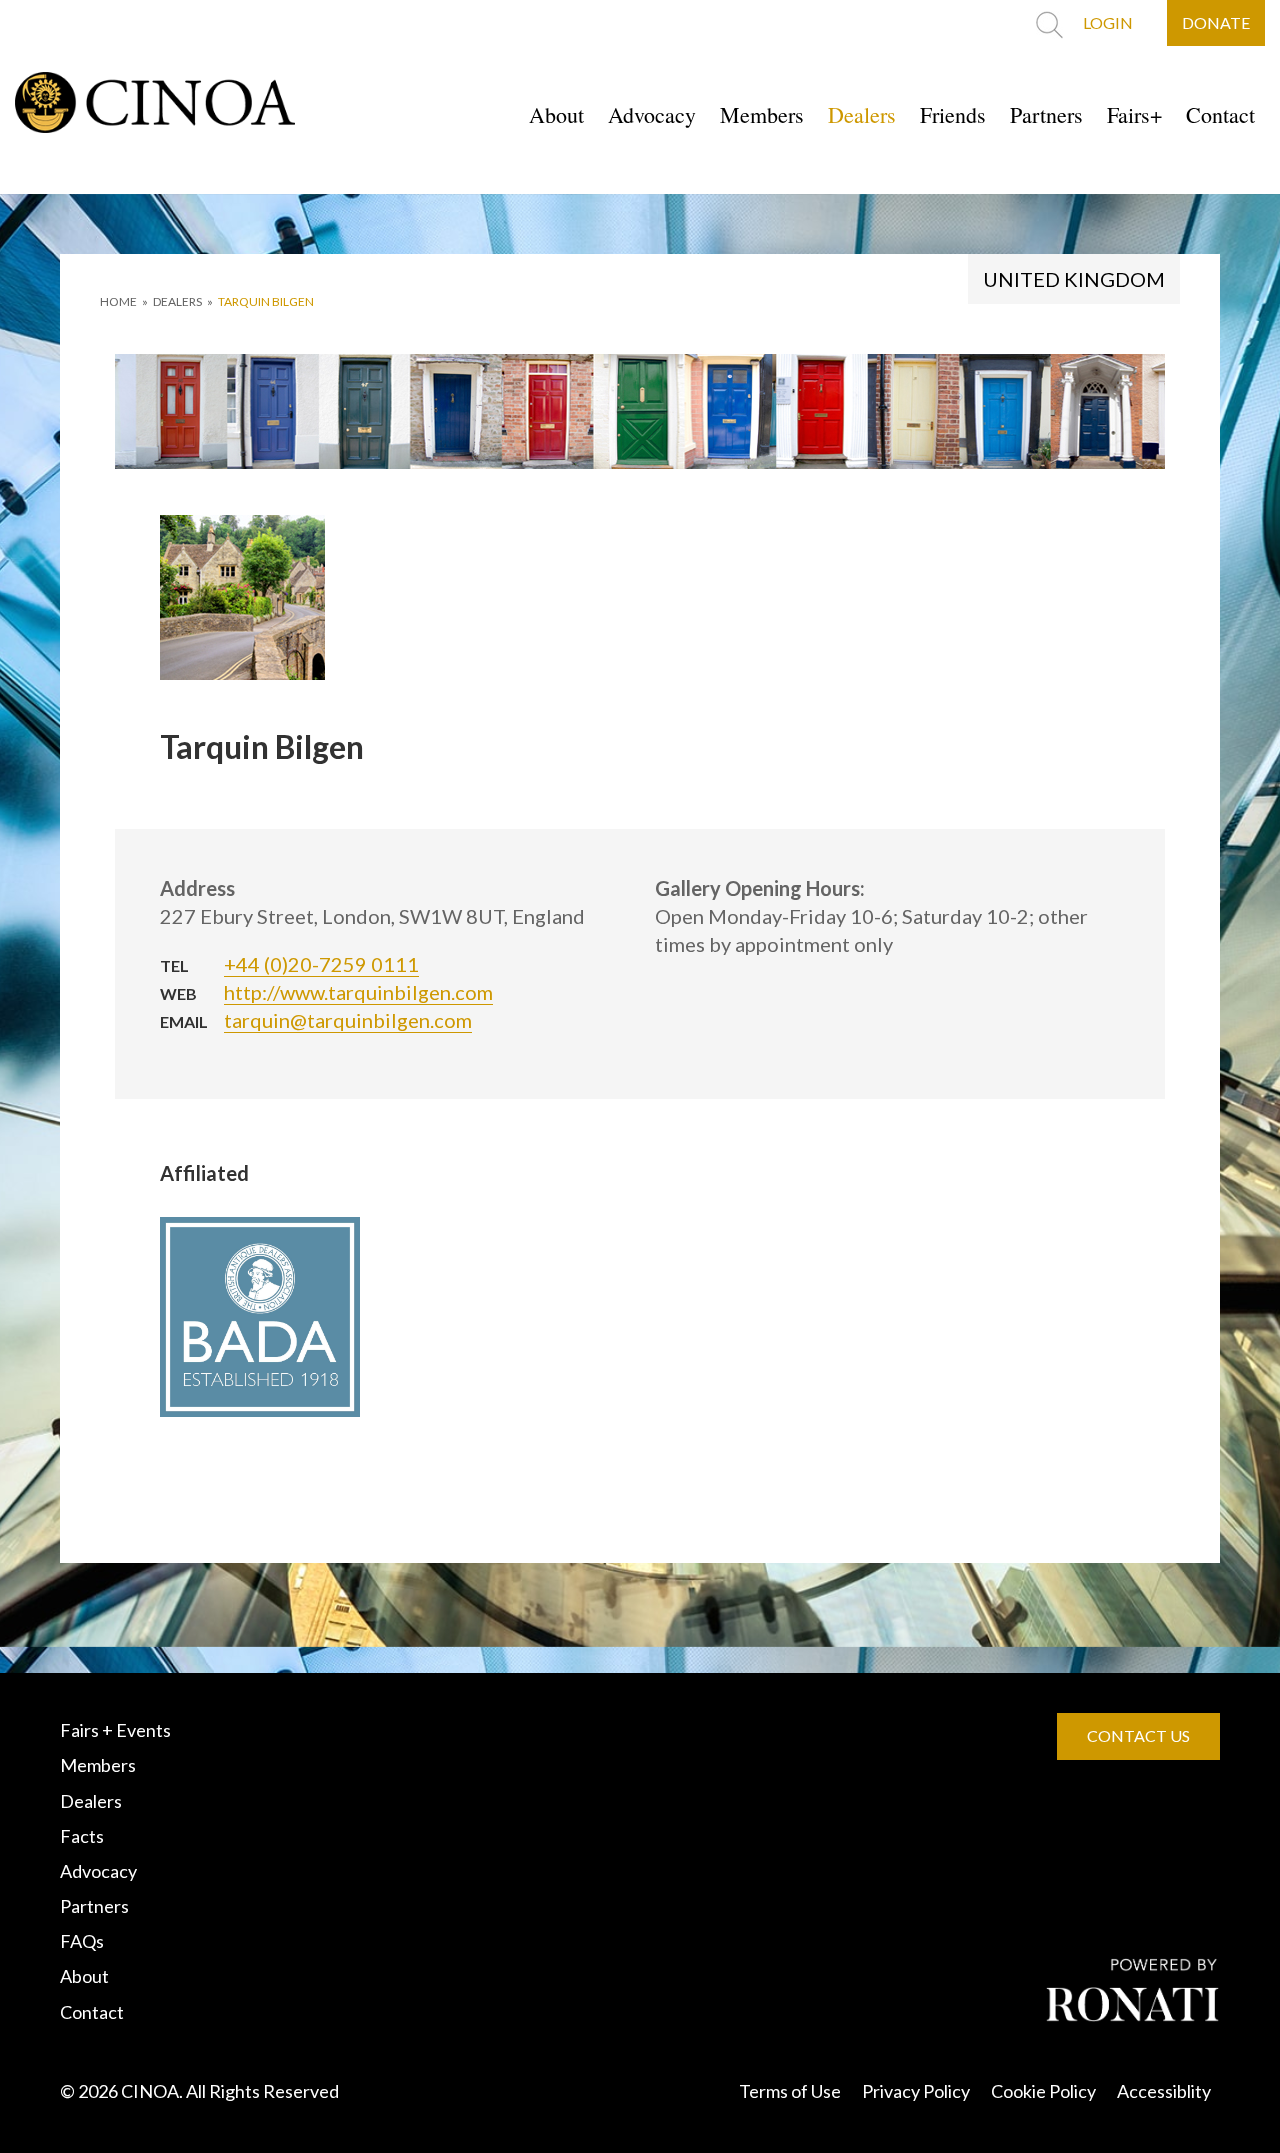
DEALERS (177, 301)
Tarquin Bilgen (266, 301)
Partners (1046, 114)
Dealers (862, 114)
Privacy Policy (916, 2091)
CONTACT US (1138, 1735)
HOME (118, 301)
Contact (1220, 114)
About (556, 114)
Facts (82, 1836)
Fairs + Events (115, 1730)
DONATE (1216, 22)
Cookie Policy (1043, 2091)
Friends (953, 114)
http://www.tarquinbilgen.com (358, 992)
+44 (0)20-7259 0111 (321, 964)
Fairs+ (1134, 114)
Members (762, 114)
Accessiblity (1164, 2091)
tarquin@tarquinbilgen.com (348, 1020)
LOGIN (1108, 22)
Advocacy (652, 114)
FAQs (82, 1941)
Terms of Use (790, 2091)
